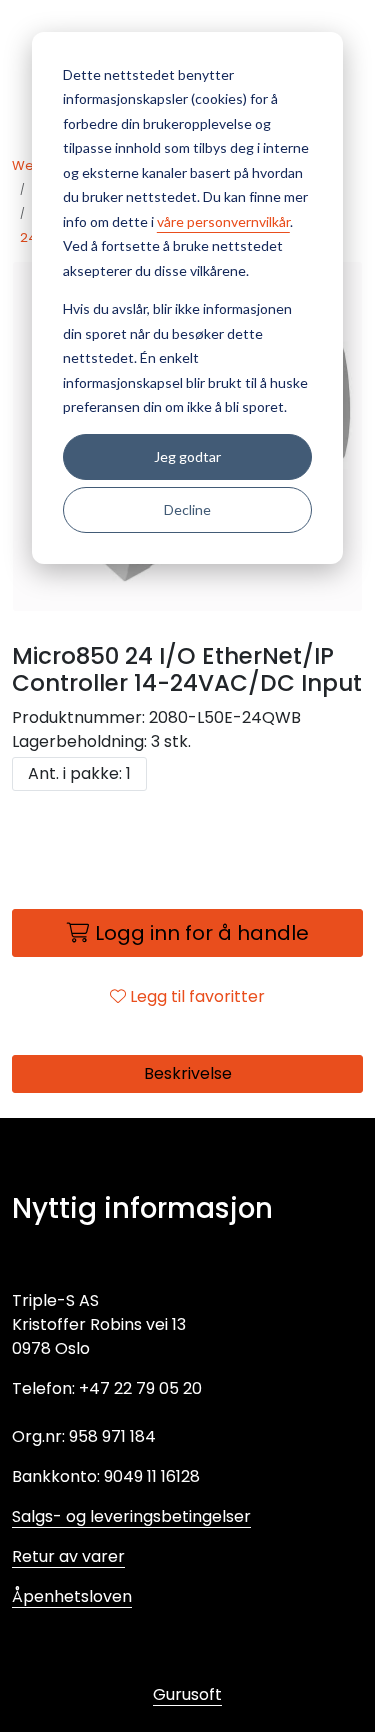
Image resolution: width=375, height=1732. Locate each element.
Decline (187, 509)
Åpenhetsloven (72, 1596)
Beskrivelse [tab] (188, 1073)
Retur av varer (68, 1556)
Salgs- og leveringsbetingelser (131, 1516)
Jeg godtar (187, 456)
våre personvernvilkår (223, 221)
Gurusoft (187, 1694)
